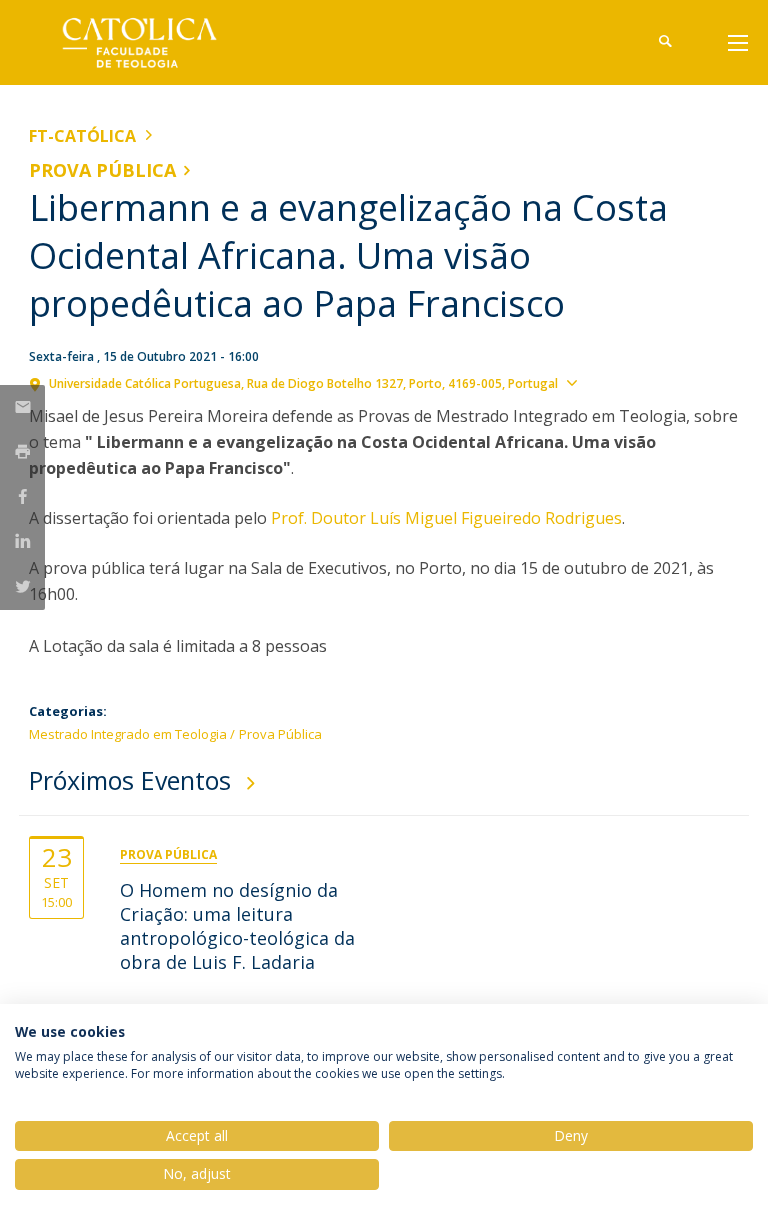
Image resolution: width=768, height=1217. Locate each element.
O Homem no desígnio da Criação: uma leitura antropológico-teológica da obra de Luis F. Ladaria (237, 926)
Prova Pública (102, 170)
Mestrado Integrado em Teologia (128, 734)
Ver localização (637, 382)
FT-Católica (82, 136)
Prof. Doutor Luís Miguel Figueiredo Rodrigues (446, 518)
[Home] (154, 42)
